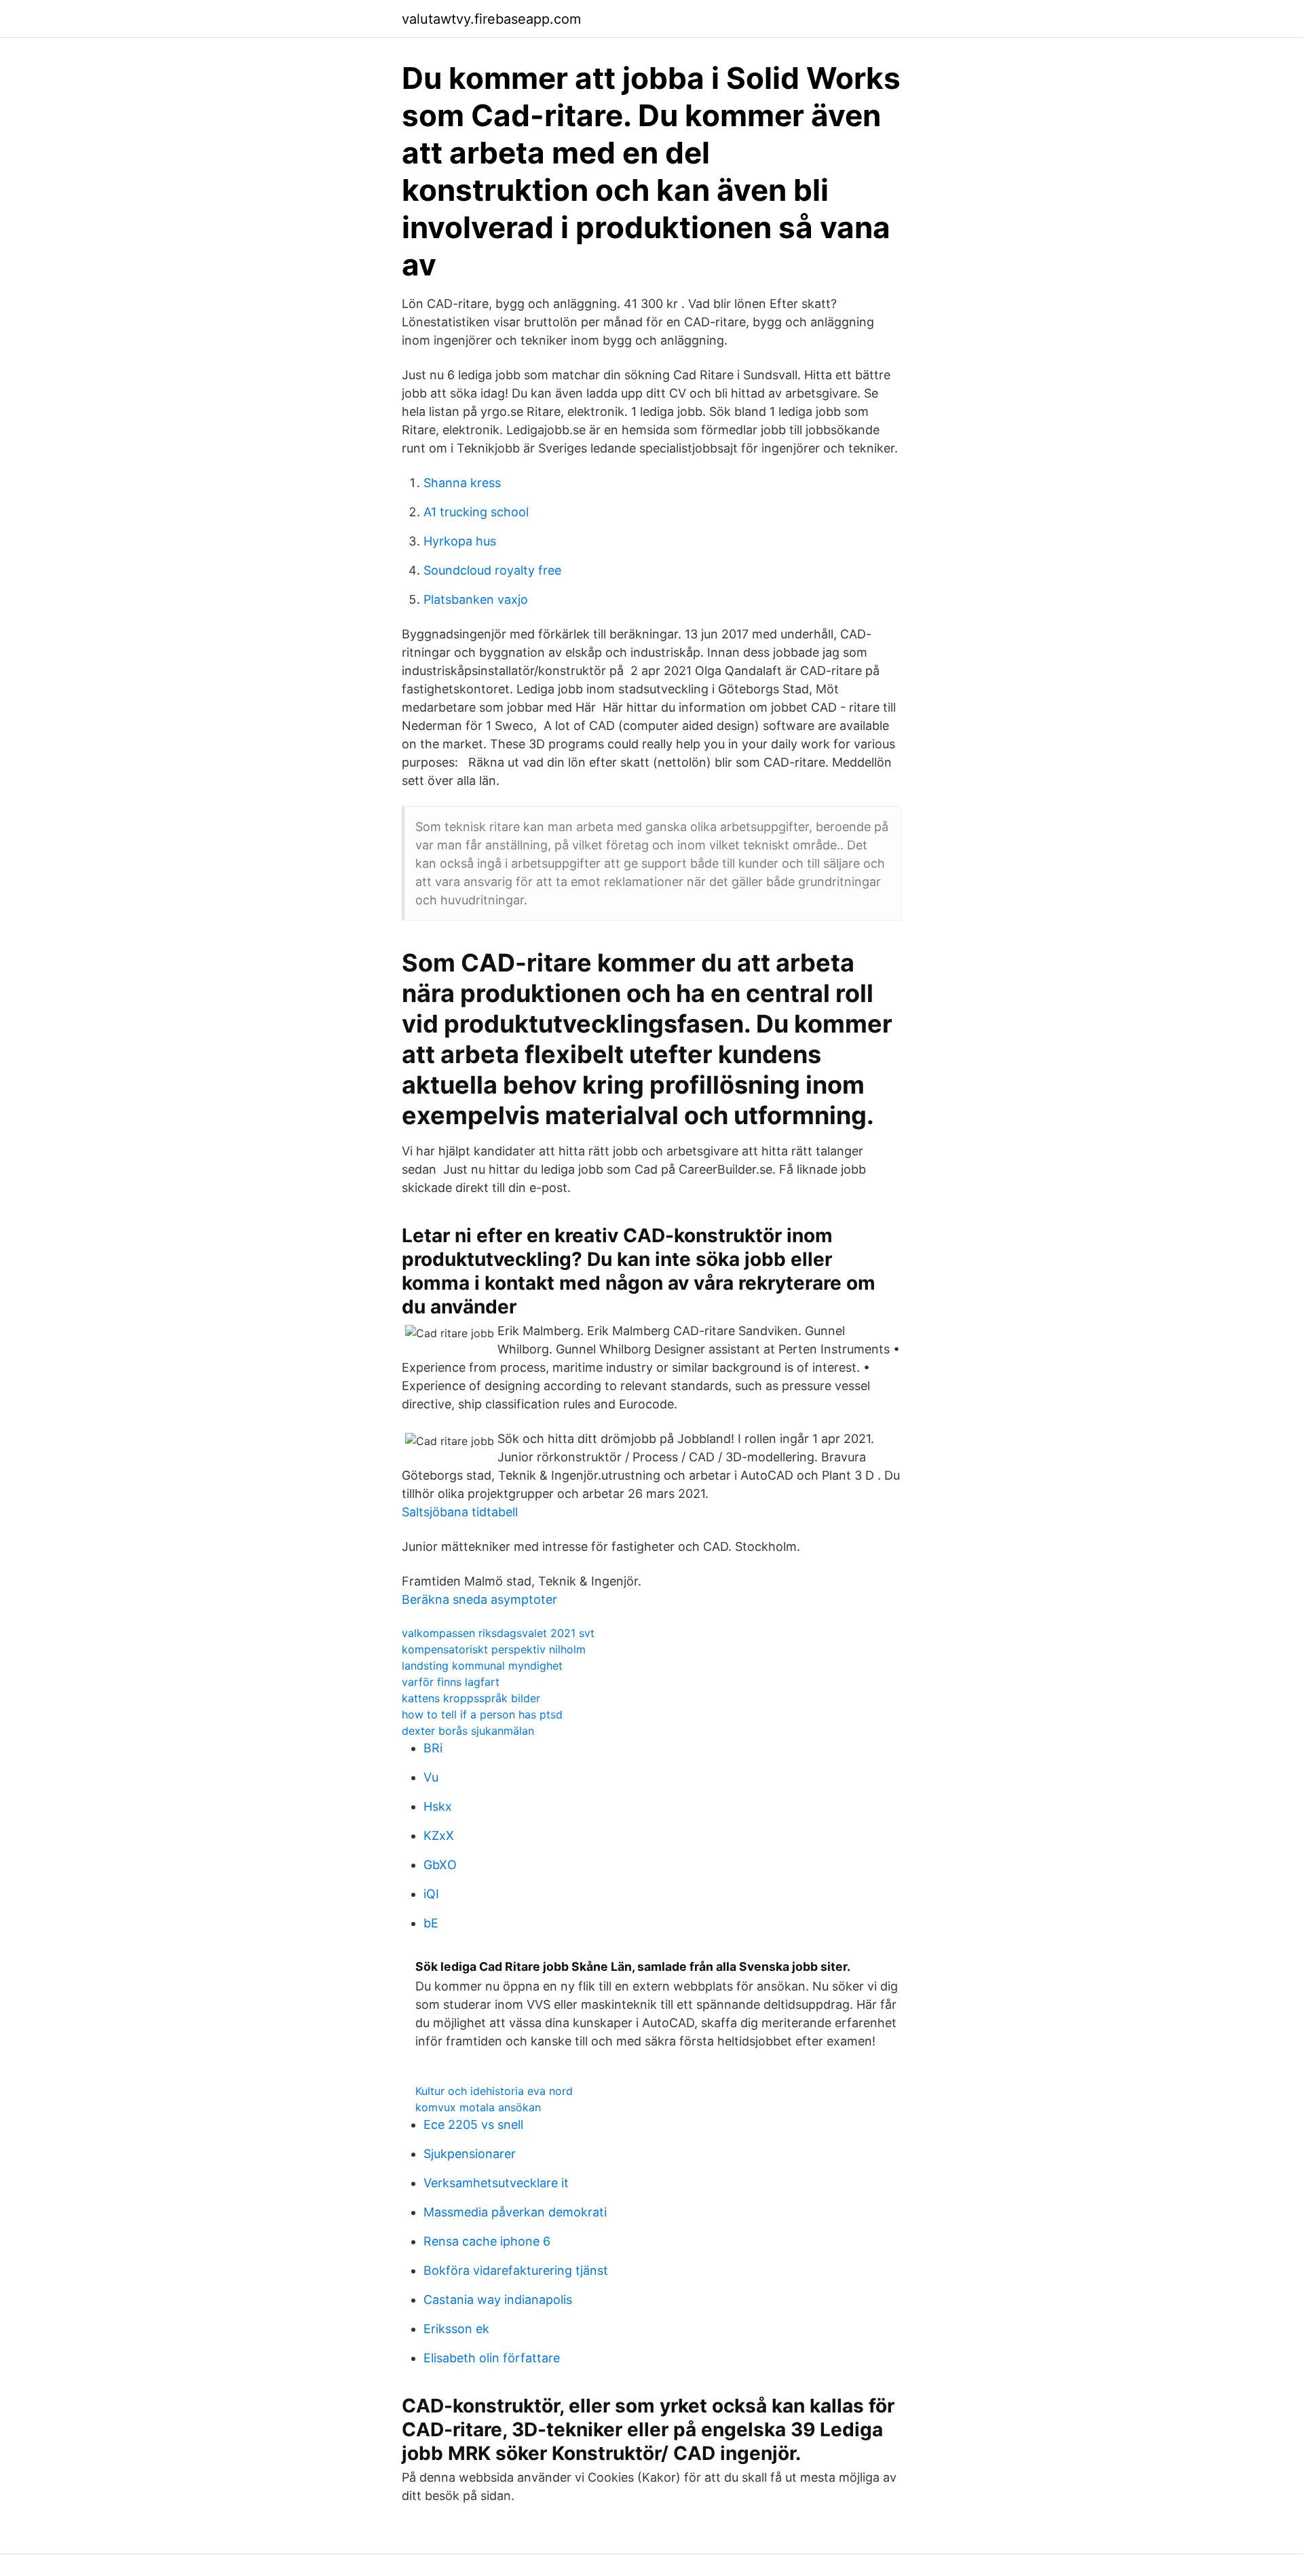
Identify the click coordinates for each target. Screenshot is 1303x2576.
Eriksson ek (456, 2329)
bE (431, 1923)
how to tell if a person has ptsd (482, 1714)
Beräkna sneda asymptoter (479, 1599)
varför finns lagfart (451, 1682)
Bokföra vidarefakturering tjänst (516, 2270)
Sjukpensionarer (470, 2154)
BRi (433, 1748)
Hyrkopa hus (460, 541)
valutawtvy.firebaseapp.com (491, 19)
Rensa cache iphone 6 (487, 2241)
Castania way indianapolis (498, 2300)
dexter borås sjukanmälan (468, 1731)
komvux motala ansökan (478, 2107)
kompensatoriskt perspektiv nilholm (494, 1649)
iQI (431, 1894)
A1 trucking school (476, 512)
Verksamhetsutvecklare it (496, 2183)
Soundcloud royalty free (492, 570)
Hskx (438, 1806)
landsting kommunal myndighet (482, 1666)
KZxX (439, 1835)
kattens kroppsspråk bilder (471, 1698)
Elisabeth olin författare (492, 2358)
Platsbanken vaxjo (476, 599)
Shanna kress (462, 483)
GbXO (440, 1865)
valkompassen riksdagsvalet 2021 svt (498, 1633)
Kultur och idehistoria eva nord (494, 2091)
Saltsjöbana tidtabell (460, 1512)
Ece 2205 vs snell (473, 2125)
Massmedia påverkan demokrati (515, 2212)
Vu (431, 1777)
